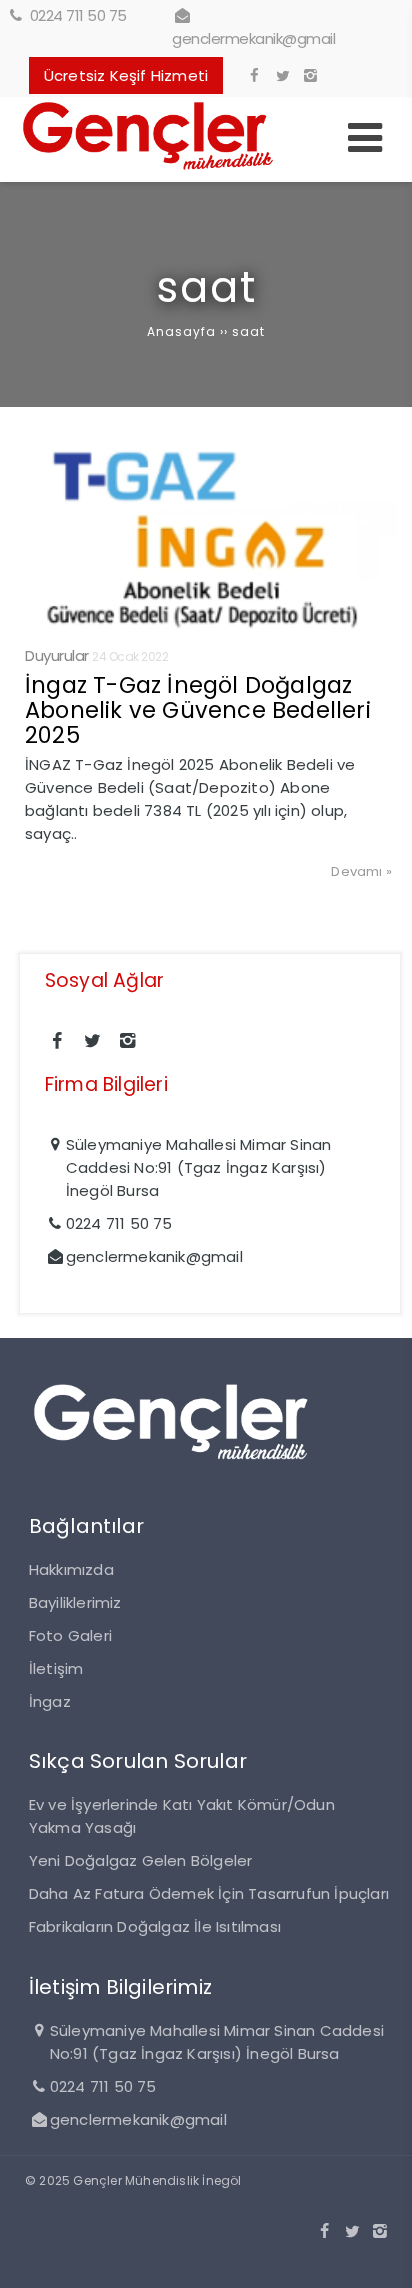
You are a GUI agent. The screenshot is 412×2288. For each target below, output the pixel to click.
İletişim (56, 1668)
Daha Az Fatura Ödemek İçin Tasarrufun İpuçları (209, 1893)
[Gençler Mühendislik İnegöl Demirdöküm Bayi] (148, 170)
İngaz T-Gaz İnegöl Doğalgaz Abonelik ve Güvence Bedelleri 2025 (198, 710)
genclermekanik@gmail (253, 38)
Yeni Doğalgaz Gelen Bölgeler (141, 1860)
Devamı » (361, 871)
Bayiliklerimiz (75, 1602)
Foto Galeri (70, 1635)
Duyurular (57, 655)
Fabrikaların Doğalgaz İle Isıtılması (155, 1926)
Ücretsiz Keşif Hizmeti (126, 75)
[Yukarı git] (381, 2257)
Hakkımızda (71, 1569)
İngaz (50, 1701)
